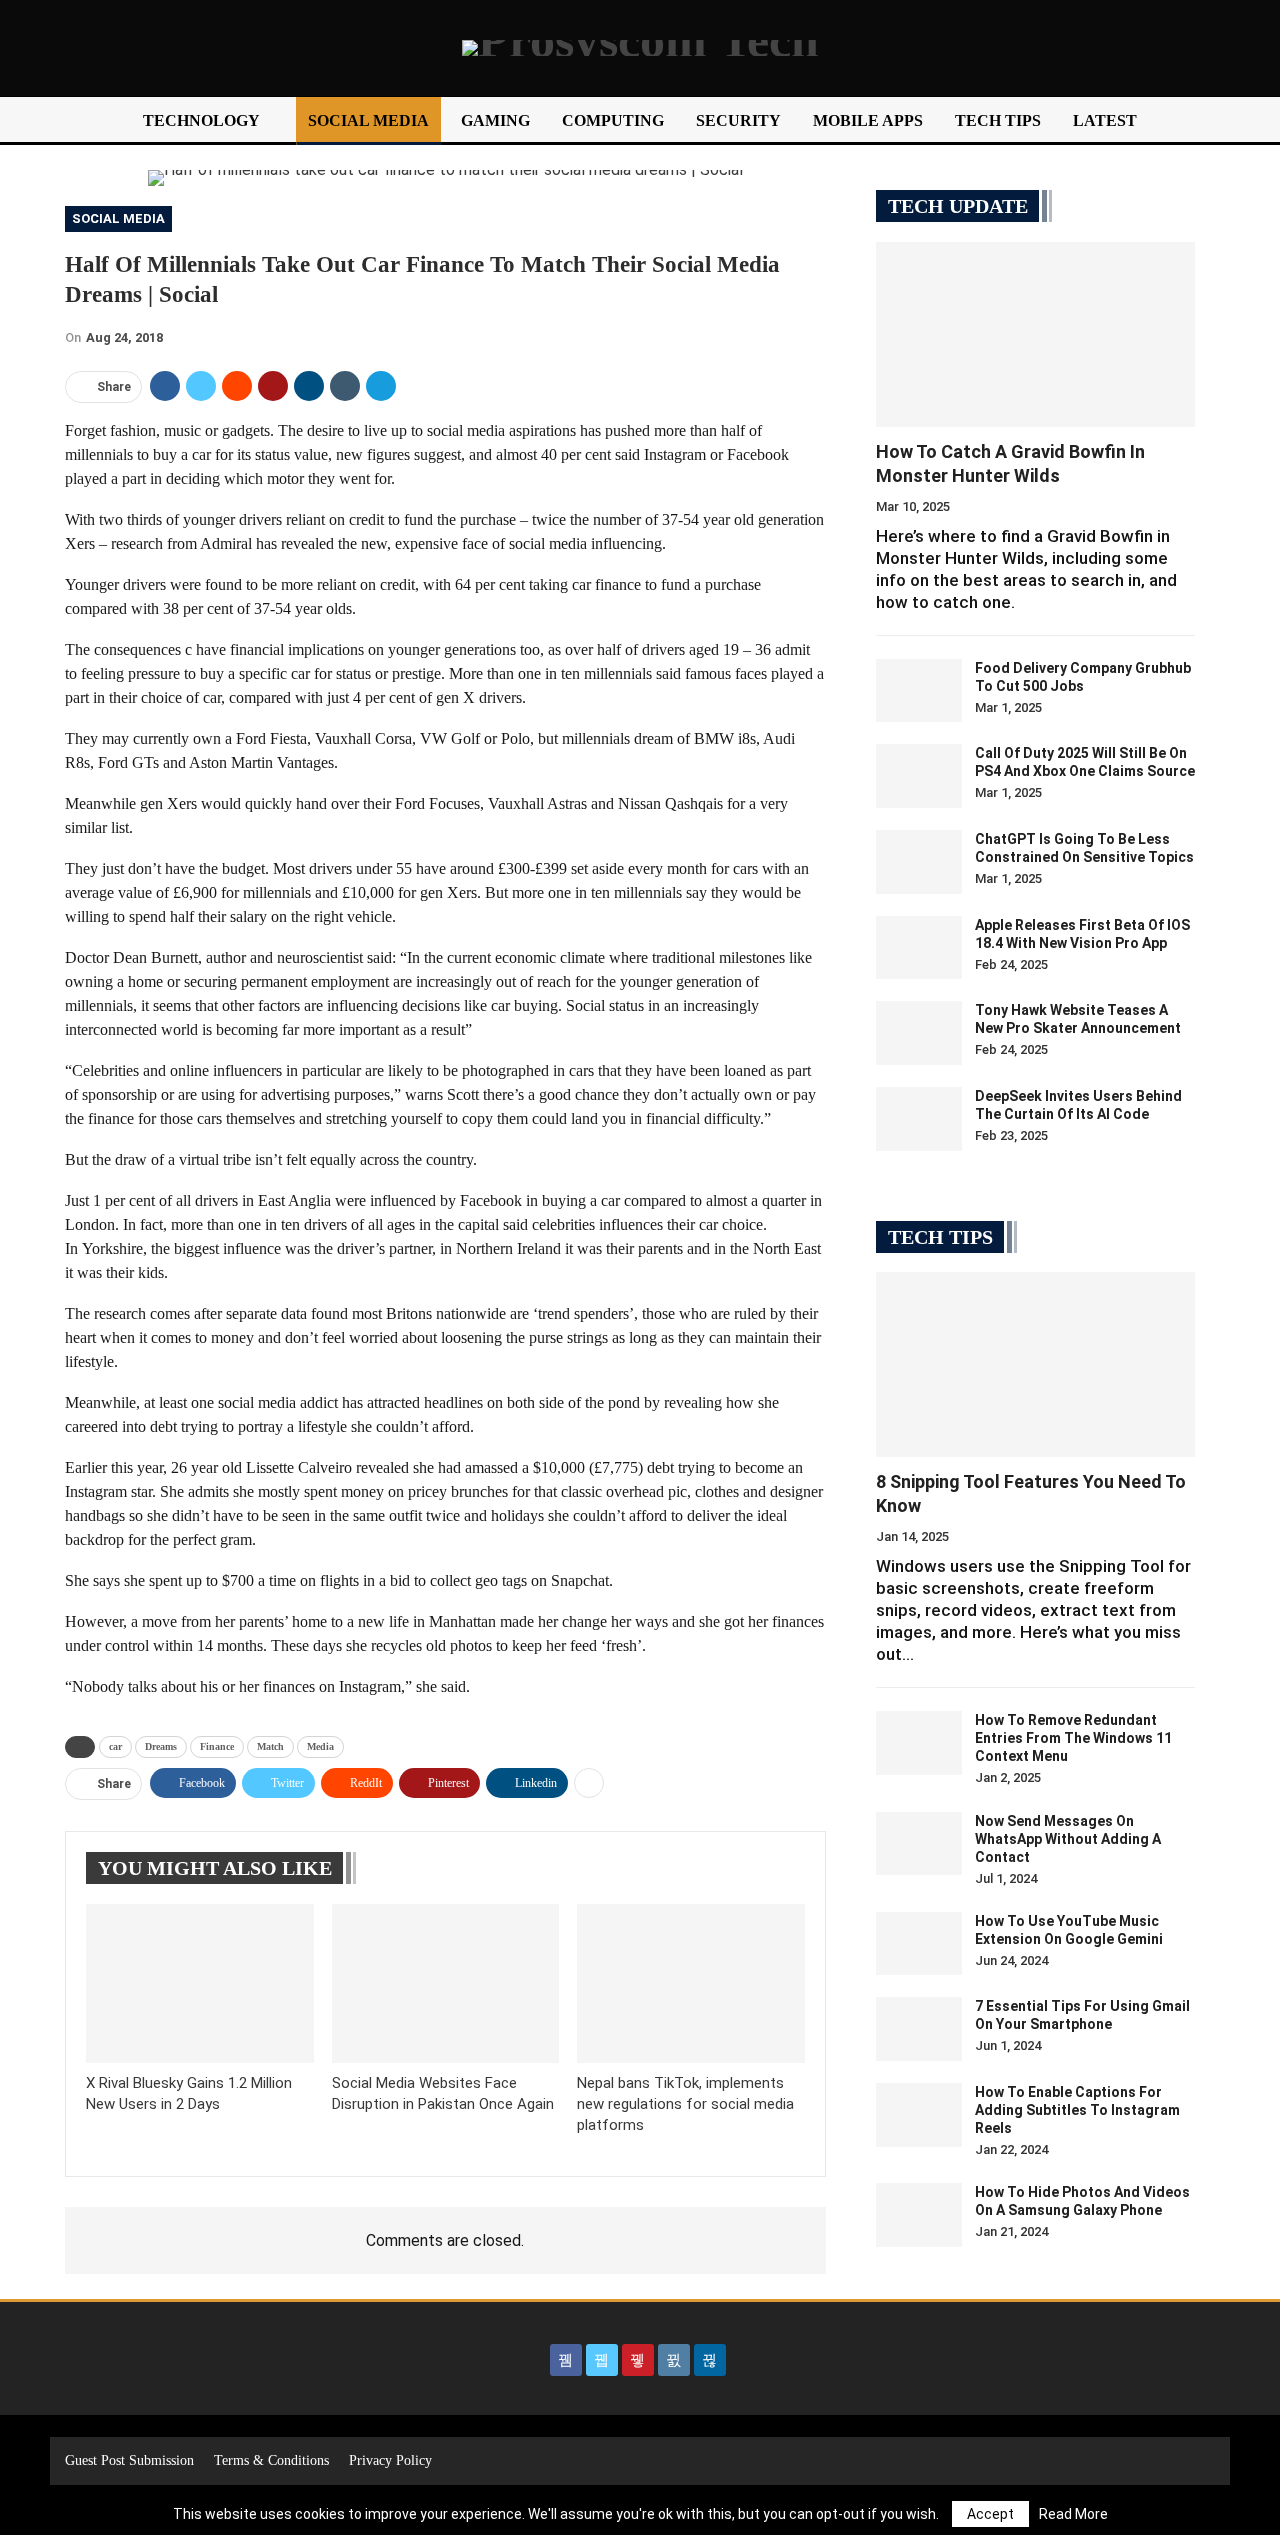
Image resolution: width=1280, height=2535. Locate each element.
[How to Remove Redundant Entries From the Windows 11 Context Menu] (919, 1743)
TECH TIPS (998, 120)
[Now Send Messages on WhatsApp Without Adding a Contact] (919, 1844)
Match (270, 1746)
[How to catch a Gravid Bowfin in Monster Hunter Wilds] (1035, 334)
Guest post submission (129, 2460)
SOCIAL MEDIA (368, 120)
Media (320, 1746)
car (115, 1746)
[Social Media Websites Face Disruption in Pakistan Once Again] (446, 1983)
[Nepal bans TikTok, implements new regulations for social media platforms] (691, 1983)
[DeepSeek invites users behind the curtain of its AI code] (919, 1119)
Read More (1073, 2514)
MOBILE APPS (868, 120)
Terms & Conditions (271, 2460)
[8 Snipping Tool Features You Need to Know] (1035, 1364)
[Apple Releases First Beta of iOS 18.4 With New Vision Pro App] (919, 948)
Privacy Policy (390, 2460)
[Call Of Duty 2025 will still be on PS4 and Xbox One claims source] (919, 776)
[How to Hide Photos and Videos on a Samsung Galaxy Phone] (919, 2215)
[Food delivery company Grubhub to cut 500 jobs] (919, 691)
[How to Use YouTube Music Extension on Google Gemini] (919, 1944)
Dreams (161, 1746)
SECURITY (738, 120)
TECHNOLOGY (201, 120)
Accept (990, 2514)
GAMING (495, 120)
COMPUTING (613, 120)
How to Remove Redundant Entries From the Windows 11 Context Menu (1073, 1738)
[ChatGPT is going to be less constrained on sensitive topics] (919, 862)
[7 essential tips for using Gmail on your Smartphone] (919, 2029)
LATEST (1105, 120)
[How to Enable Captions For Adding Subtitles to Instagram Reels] (919, 2115)
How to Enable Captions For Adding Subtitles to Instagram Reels (1077, 2110)
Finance (217, 1746)
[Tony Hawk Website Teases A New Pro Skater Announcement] (919, 1033)
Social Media (118, 218)
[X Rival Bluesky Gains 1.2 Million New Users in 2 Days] (200, 1983)
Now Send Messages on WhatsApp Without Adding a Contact (1068, 1839)
